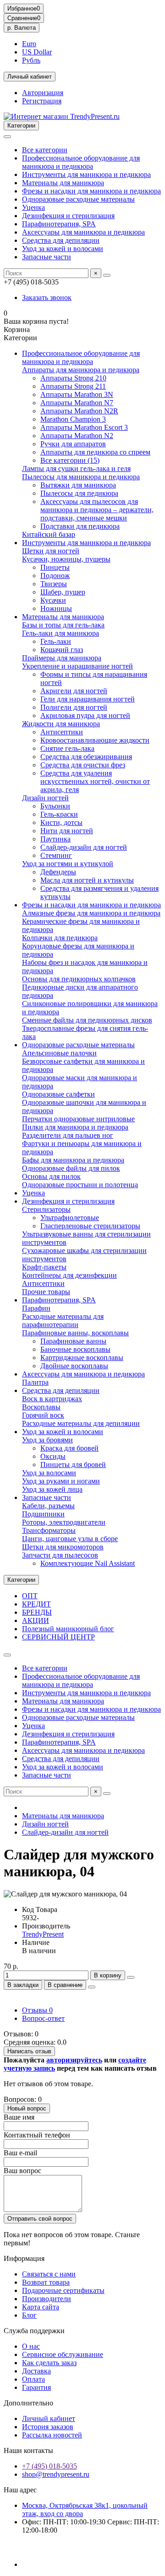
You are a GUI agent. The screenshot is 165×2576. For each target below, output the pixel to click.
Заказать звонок (47, 297)
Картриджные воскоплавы (82, 1358)
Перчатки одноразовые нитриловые (78, 1119)
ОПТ (30, 1596)
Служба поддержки (34, 2331)
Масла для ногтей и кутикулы (87, 880)
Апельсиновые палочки (59, 1053)
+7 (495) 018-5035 (49, 2466)
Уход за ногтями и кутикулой (68, 864)
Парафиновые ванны (73, 1341)
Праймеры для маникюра (62, 658)
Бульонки (55, 806)
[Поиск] (107, 275)
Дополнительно (28, 2403)
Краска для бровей (69, 1448)
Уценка (33, 207)
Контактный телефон (37, 2135)
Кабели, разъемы (48, 1506)
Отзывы (37, 2010)
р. (22, 28)
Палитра (35, 1382)
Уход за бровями (47, 1440)
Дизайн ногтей (45, 798)
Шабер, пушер (63, 592)
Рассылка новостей (52, 2435)
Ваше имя (19, 2117)
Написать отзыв (29, 2051)
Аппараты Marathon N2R (79, 411)
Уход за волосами (49, 1473)
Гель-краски (59, 814)
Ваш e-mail (20, 2153)
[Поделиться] (92, 1987)
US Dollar (37, 52)
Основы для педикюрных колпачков (79, 979)
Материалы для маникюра (63, 183)
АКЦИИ (36, 1620)
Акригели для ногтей (74, 691)
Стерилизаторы (46, 1209)
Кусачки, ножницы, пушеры (66, 559)
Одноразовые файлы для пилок (71, 1168)
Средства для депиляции (61, 240)
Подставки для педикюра (80, 526)
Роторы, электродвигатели (64, 1522)
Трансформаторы (49, 1530)
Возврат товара (46, 2282)
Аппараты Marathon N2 (77, 436)
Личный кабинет (49, 2418)
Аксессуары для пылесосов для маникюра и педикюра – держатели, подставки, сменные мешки (97, 510)
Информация (24, 2258)
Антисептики (62, 732)
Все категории (45, 150)
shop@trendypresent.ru (56, 2474)
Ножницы (56, 608)
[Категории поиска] (7, 137)
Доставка (36, 2371)
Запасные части (47, 257)
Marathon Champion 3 (73, 419)
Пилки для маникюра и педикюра (75, 1127)
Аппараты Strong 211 (73, 386)
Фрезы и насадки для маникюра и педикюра (91, 191)
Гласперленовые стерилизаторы (90, 1226)
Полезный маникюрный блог (68, 1629)
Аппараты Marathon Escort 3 (84, 427)
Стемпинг (56, 855)
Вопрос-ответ (43, 2018)
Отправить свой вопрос (40, 2219)
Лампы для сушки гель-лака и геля (76, 469)
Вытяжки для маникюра (78, 485)
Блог (29, 2315)
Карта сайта (41, 2307)
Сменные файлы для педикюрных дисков (87, 1020)
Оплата (33, 2379)
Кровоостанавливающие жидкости (95, 740)
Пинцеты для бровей (73, 1465)
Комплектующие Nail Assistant (88, 1563)
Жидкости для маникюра (61, 724)
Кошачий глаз (62, 650)
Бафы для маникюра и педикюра (73, 1160)
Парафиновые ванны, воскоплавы (75, 1333)
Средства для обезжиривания (86, 757)
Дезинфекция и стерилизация (68, 216)
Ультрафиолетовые (70, 1218)
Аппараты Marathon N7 (77, 403)
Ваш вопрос (22, 2171)
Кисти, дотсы (61, 822)
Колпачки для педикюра (60, 938)
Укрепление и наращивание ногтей (77, 666)
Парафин (36, 1308)
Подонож (55, 576)
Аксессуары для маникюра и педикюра (83, 232)
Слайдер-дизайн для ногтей (84, 847)
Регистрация (42, 101)
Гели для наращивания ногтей (88, 699)
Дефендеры (58, 872)
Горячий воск (43, 1415)
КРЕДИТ (36, 1604)
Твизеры (54, 584)
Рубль (31, 60)
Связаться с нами (49, 2274)
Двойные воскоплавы (74, 1366)
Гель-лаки (56, 641)
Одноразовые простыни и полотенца (80, 1185)
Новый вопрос (27, 2108)
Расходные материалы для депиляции (81, 1423)
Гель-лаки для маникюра (60, 633)
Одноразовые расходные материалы (78, 199)
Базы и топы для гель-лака (63, 625)
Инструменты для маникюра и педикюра (86, 174)
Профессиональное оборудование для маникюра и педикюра (81, 162)
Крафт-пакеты (44, 1267)
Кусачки (53, 600)
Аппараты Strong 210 (73, 378)
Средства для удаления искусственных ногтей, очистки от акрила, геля (95, 781)
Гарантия (36, 2387)
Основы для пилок (51, 1176)
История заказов (48, 2427)
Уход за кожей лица (52, 1489)
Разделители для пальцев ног (68, 1135)
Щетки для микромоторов (63, 1547)
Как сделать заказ (49, 2363)
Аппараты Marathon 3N (77, 394)
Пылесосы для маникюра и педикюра (81, 477)
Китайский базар (49, 534)
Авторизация (43, 93)
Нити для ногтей (67, 831)
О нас (31, 2346)
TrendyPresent (43, 1934)
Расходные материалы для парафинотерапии (63, 1320)
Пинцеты (55, 567)
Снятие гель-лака (67, 748)
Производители (47, 2299)
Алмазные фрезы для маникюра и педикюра (91, 913)
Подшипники (43, 1514)
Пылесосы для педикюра (79, 493)
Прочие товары (46, 1292)
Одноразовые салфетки (58, 1094)
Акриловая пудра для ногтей (85, 715)
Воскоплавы (41, 1407)
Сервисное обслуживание (63, 2354)
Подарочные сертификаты (63, 2290)
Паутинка (55, 839)
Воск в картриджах (52, 1399)
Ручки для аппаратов (73, 444)
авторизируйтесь (74, 2060)
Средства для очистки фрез (83, 765)
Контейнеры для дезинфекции (69, 1275)
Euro (29, 44)
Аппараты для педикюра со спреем (95, 452)
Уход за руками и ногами (61, 1481)
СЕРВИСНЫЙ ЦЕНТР (58, 1637)
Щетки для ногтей (51, 551)
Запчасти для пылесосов (60, 1555)
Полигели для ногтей (74, 707)
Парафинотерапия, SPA (59, 224)
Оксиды (53, 1456)
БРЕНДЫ (37, 1612)
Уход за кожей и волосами (63, 249)
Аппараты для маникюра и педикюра (81, 370)
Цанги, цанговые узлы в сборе (70, 1539)
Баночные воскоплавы (75, 1349)
